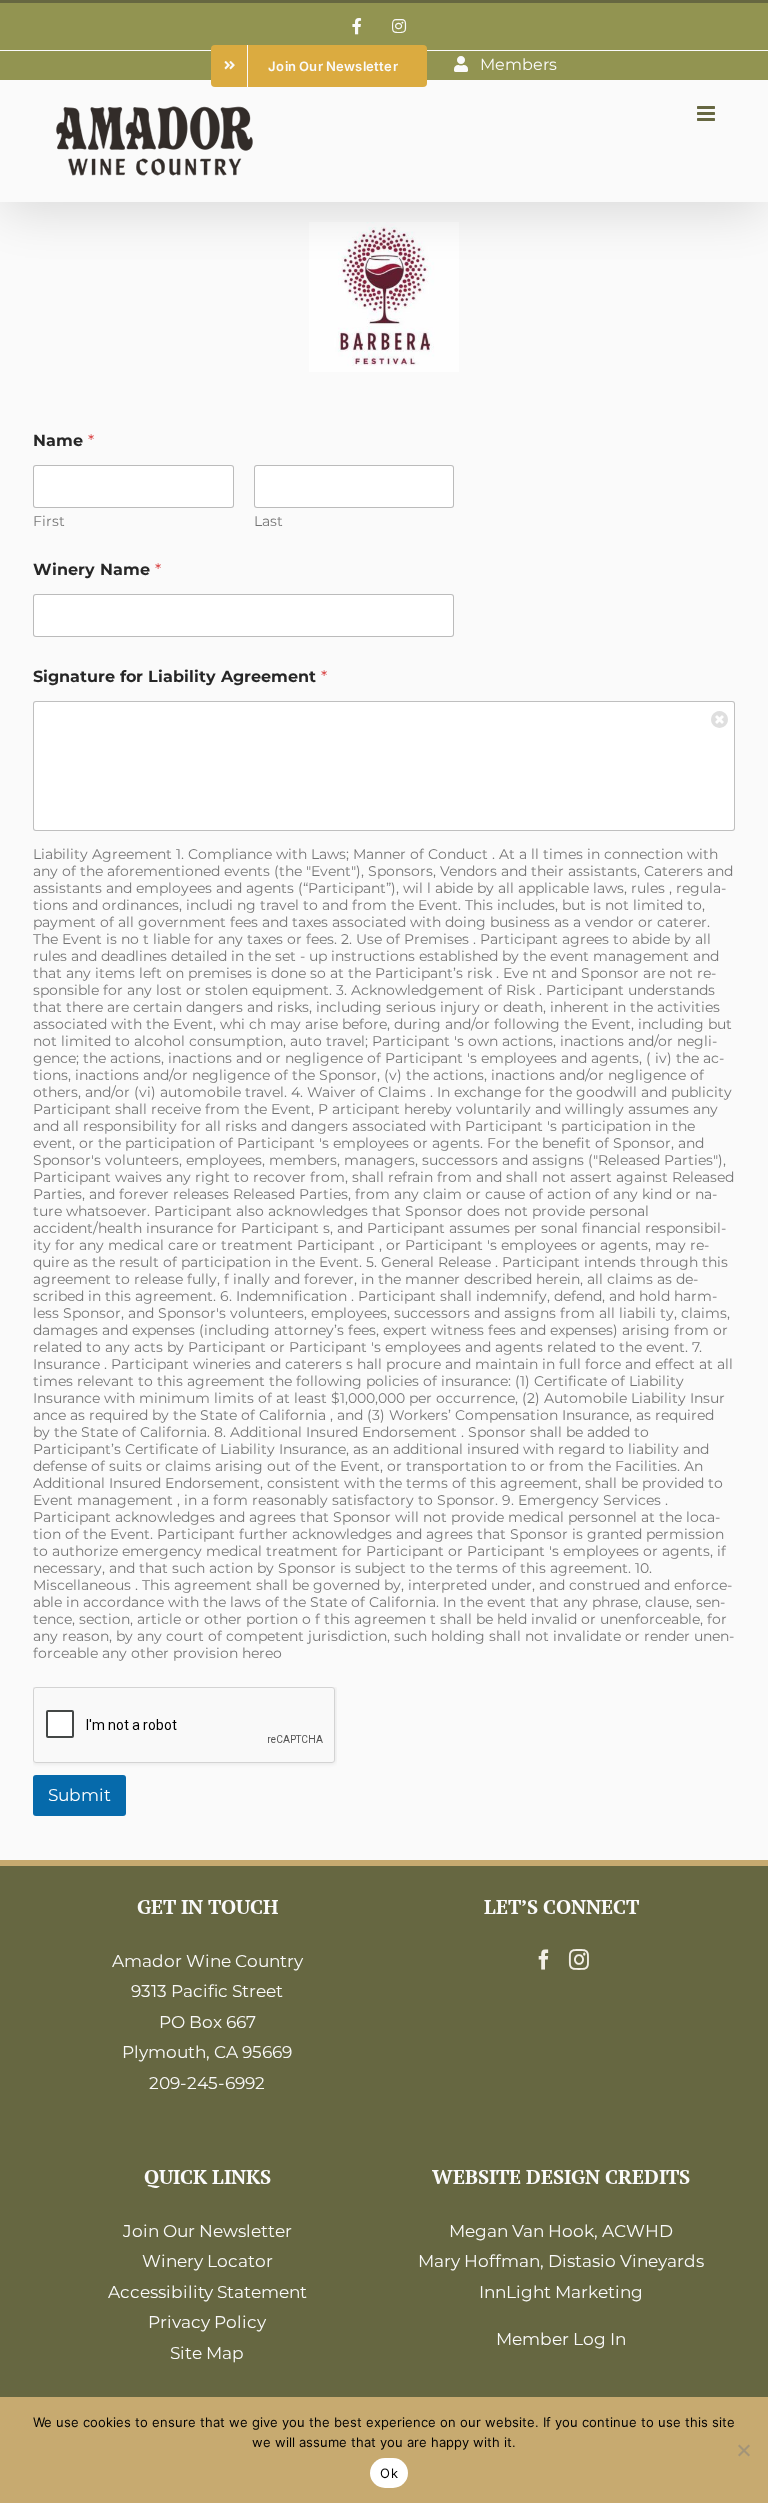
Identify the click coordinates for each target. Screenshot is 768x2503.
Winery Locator (207, 2261)
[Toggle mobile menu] (707, 113)
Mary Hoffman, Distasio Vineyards (561, 2261)
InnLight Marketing (561, 2292)
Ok (389, 2473)
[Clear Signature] (720, 716)
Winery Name (97, 569)
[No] (743, 2450)
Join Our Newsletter (207, 2231)
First (49, 521)
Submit (79, 1795)
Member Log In (561, 2339)
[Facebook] (544, 1960)
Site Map (207, 2353)
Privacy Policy (207, 2322)
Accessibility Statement (207, 2292)
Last (268, 521)
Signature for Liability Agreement (180, 676)
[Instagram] (579, 1960)
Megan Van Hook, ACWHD (561, 2231)
